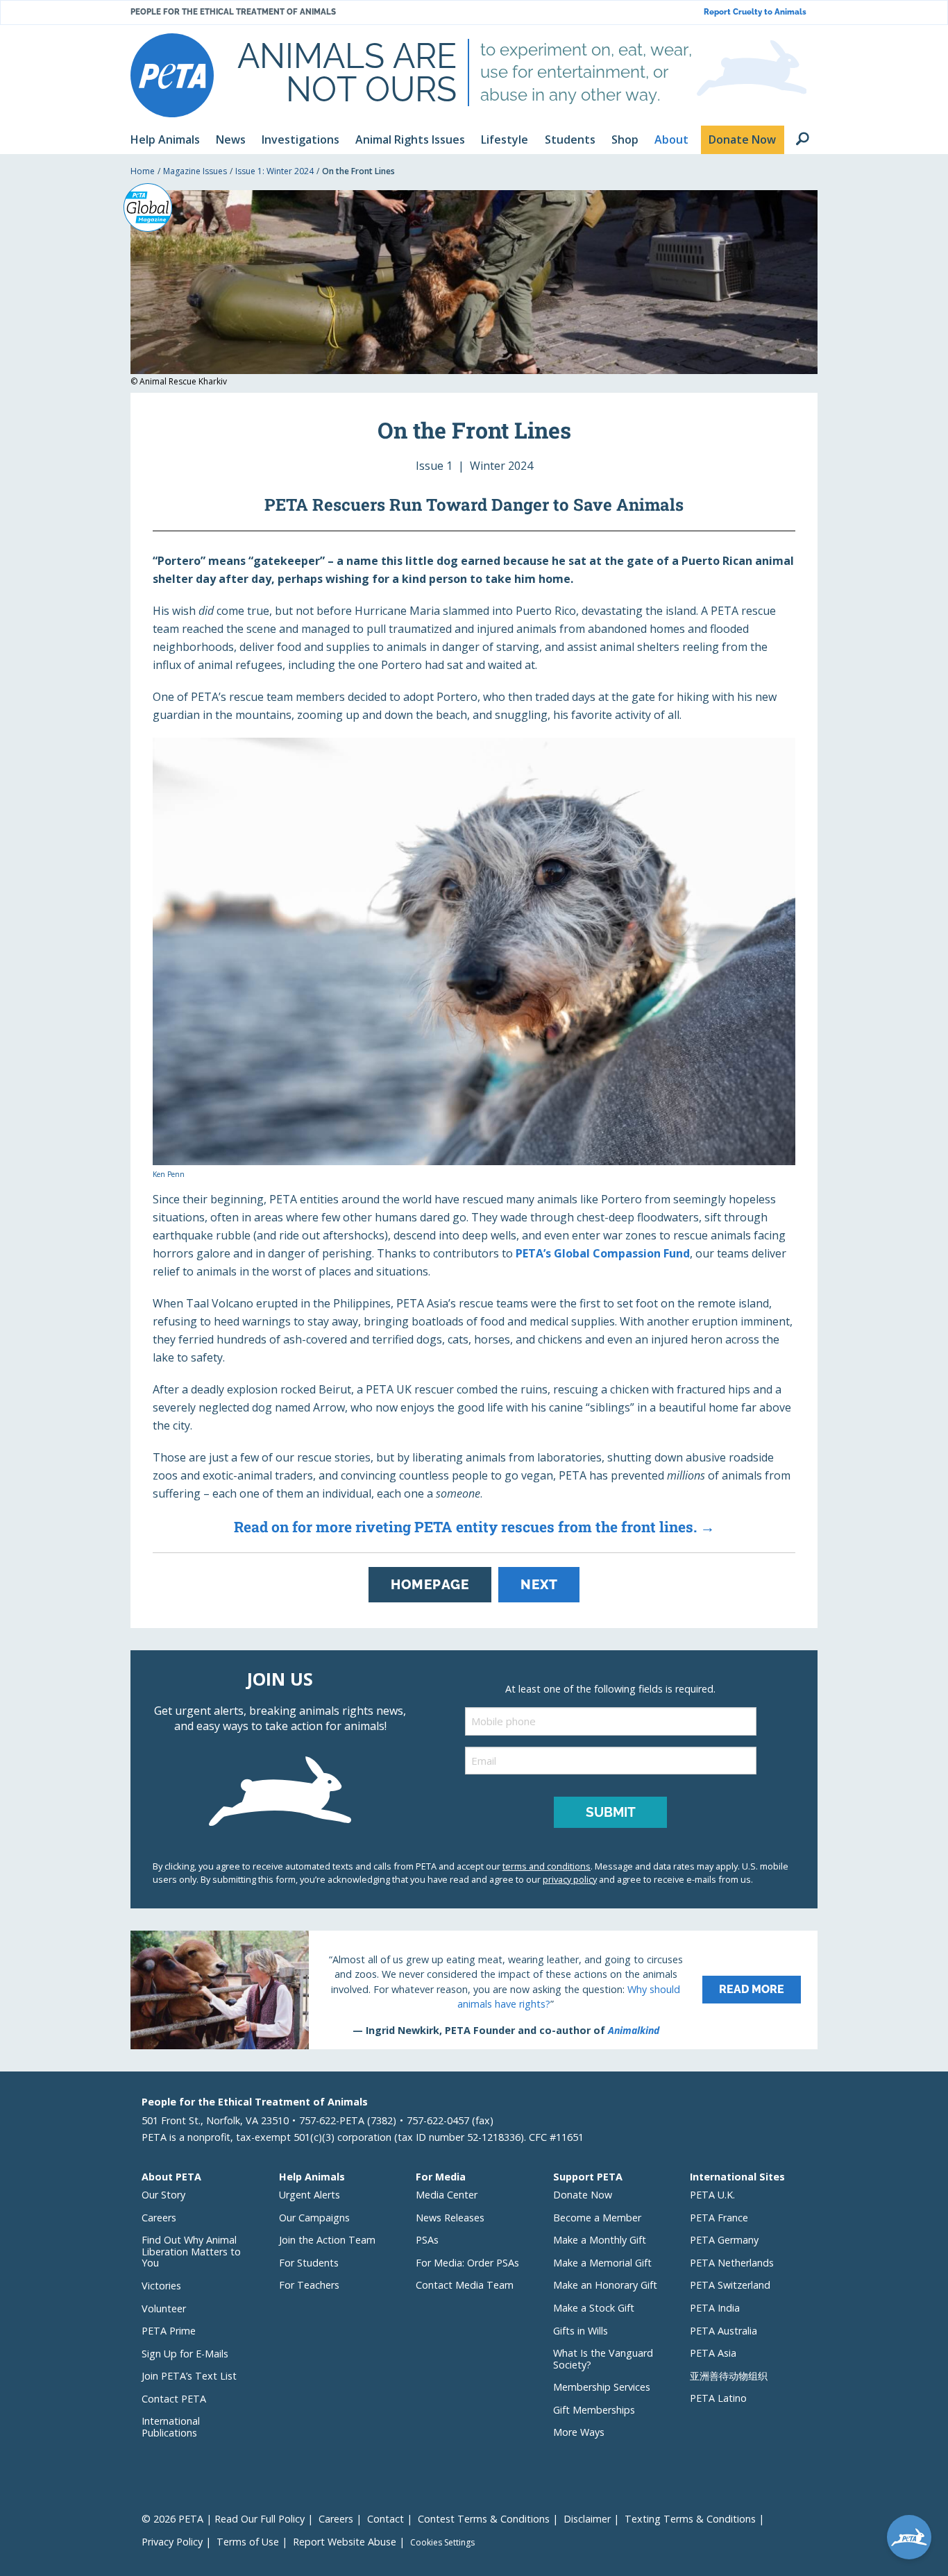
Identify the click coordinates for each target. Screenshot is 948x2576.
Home (143, 171)
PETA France (719, 2218)
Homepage (430, 1584)
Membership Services (602, 2387)
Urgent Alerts (310, 2195)
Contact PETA (174, 2399)
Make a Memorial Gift (602, 2263)
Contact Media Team (465, 2285)
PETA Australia (723, 2331)
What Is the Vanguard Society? (603, 2359)
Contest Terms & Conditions (484, 2519)
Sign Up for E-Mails (185, 2354)
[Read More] (474, 1990)
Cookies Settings (442, 2543)
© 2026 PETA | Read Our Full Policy (223, 2519)
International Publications (171, 2427)
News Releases (450, 2218)
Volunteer (164, 2308)
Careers (159, 2218)
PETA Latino (718, 2398)
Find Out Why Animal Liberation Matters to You (191, 2251)
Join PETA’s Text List (189, 2376)
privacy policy (570, 1879)
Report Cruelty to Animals (755, 12)
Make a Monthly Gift (600, 2240)
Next (539, 1584)
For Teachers (309, 2285)
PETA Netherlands (732, 2263)
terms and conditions (547, 1866)
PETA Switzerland (730, 2285)
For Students (309, 2263)
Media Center (447, 2195)
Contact (386, 2519)
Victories (161, 2286)
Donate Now (583, 2195)
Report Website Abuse (345, 2542)
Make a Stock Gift (594, 2308)
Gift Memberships (594, 2410)
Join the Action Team (327, 2240)
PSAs (427, 2240)
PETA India (715, 2308)
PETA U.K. (712, 2195)
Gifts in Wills (581, 2331)
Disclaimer (587, 2519)
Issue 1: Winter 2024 (274, 171)
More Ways (579, 2432)
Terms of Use (248, 2542)
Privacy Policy (172, 2542)
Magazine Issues (195, 171)
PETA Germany (724, 2240)
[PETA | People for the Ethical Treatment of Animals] (172, 75)
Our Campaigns (314, 2218)
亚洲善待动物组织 (729, 2376)
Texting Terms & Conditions (690, 2519)
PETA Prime (169, 2331)
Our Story (163, 2195)
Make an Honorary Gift (605, 2285)
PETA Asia (713, 2353)
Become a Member (597, 2218)
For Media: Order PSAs (467, 2263)
